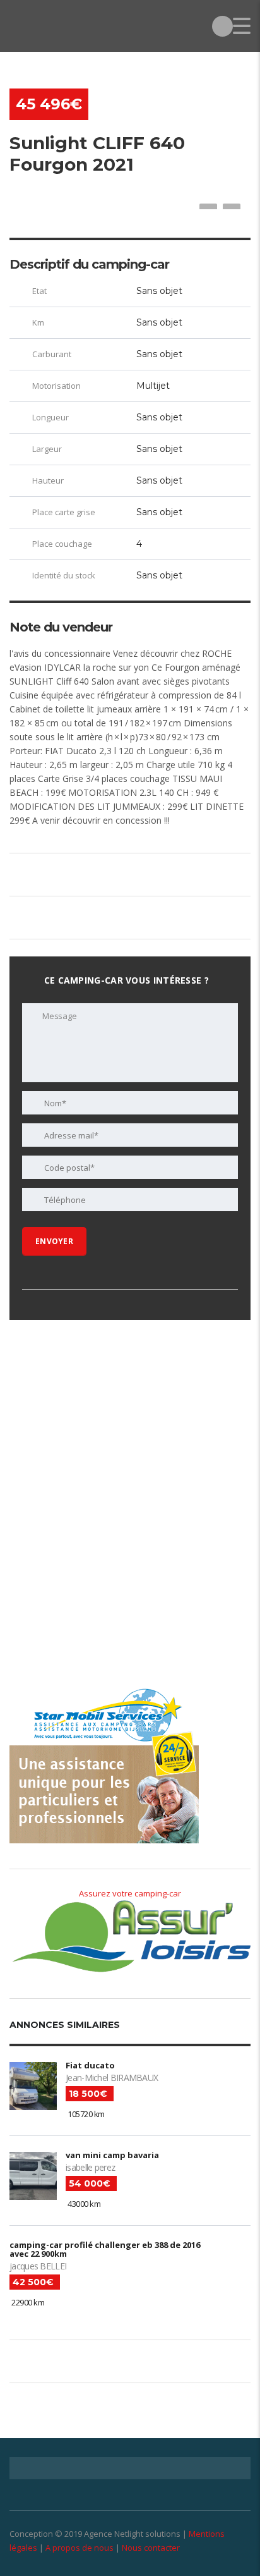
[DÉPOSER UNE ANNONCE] (222, 26)
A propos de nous (80, 2548)
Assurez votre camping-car (130, 1893)
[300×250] (104, 1606)
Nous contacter (151, 2548)
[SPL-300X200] (104, 1420)
